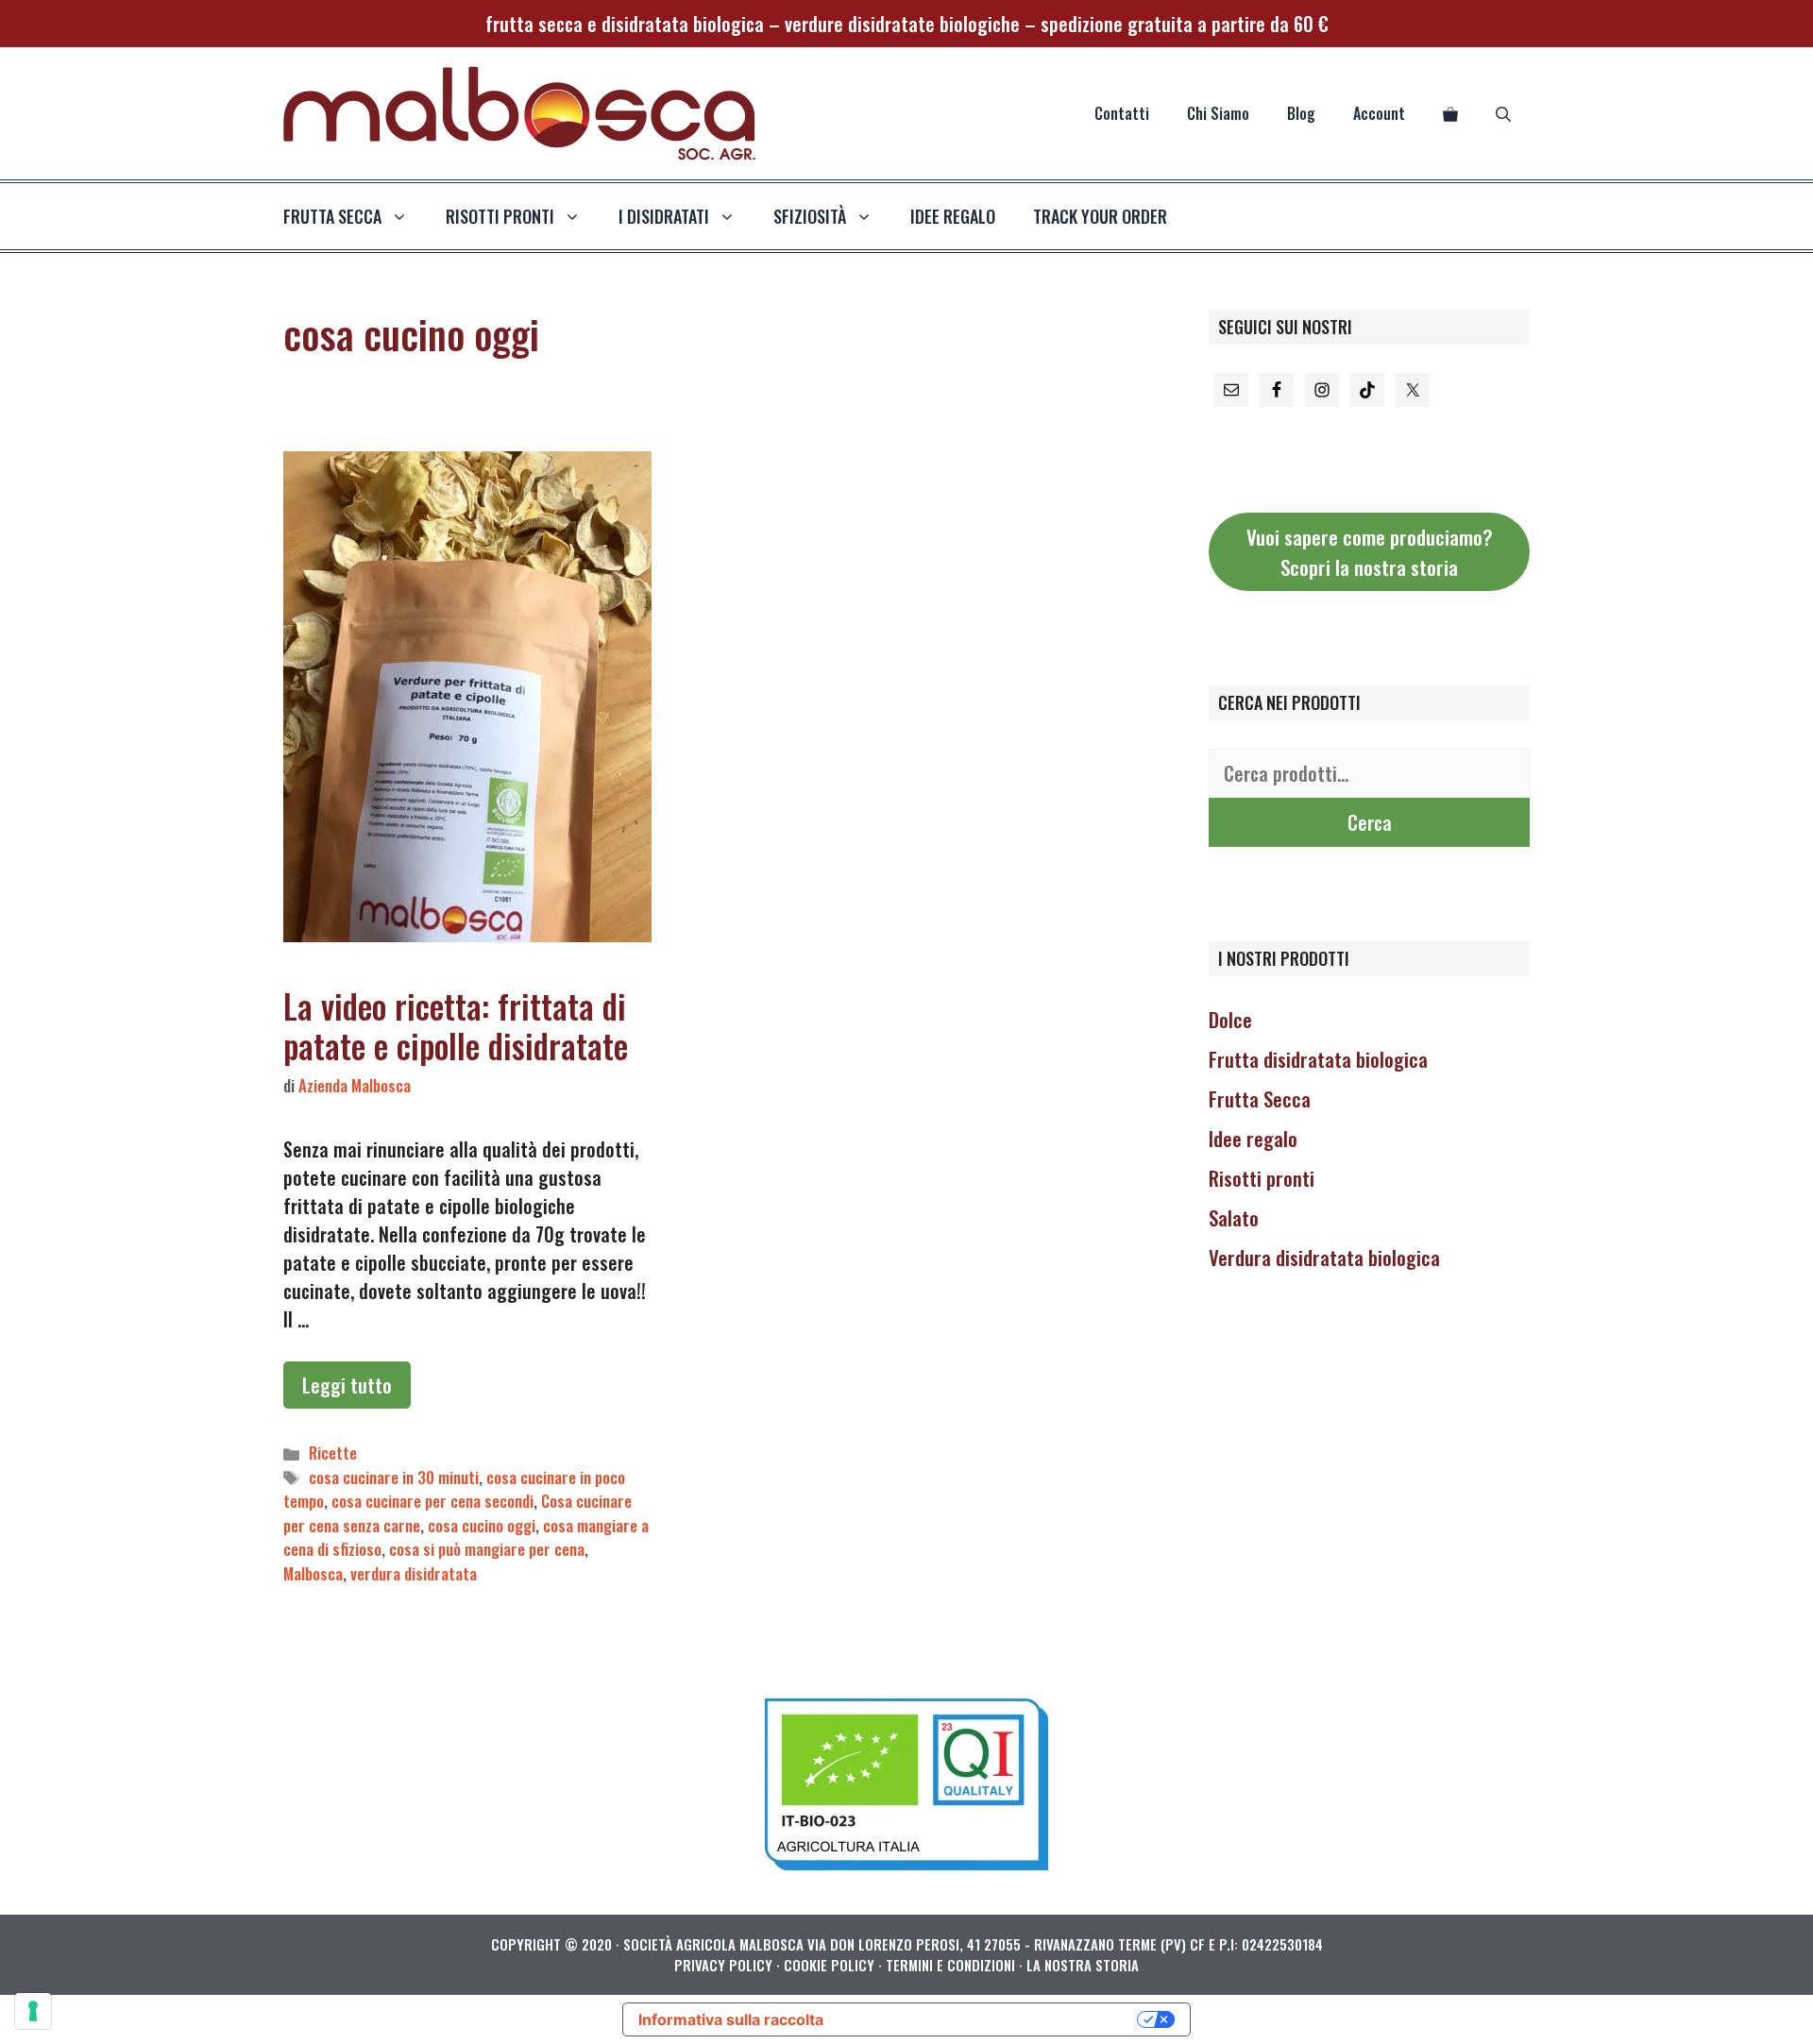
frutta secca (332, 216)
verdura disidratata (414, 1573)
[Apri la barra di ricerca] (1503, 113)
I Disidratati (664, 216)
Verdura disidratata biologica (1324, 1257)
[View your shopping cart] (1450, 113)
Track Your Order (1100, 216)
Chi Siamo (1218, 113)
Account (1379, 113)
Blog (1301, 113)
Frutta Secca (1260, 1098)
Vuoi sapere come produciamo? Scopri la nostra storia (1370, 552)
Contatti (1122, 113)
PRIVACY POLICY (723, 1965)
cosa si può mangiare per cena (487, 1549)
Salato (1234, 1217)
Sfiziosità (810, 216)
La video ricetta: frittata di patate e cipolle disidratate (456, 1025)
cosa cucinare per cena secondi (432, 1501)
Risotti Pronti (500, 216)
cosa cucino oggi (482, 1525)
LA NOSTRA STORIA (1083, 1965)
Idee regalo (953, 216)
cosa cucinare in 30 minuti (394, 1477)
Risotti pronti (1262, 1178)
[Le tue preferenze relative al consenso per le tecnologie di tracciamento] (33, 2011)
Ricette (333, 1453)
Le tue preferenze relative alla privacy (990, 2019)
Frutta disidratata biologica (1318, 1059)
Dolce (1230, 1019)
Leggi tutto (347, 1385)
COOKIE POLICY (829, 1965)
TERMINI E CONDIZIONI (950, 1965)
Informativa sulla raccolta (731, 2019)
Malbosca (313, 1573)
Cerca (1370, 822)
